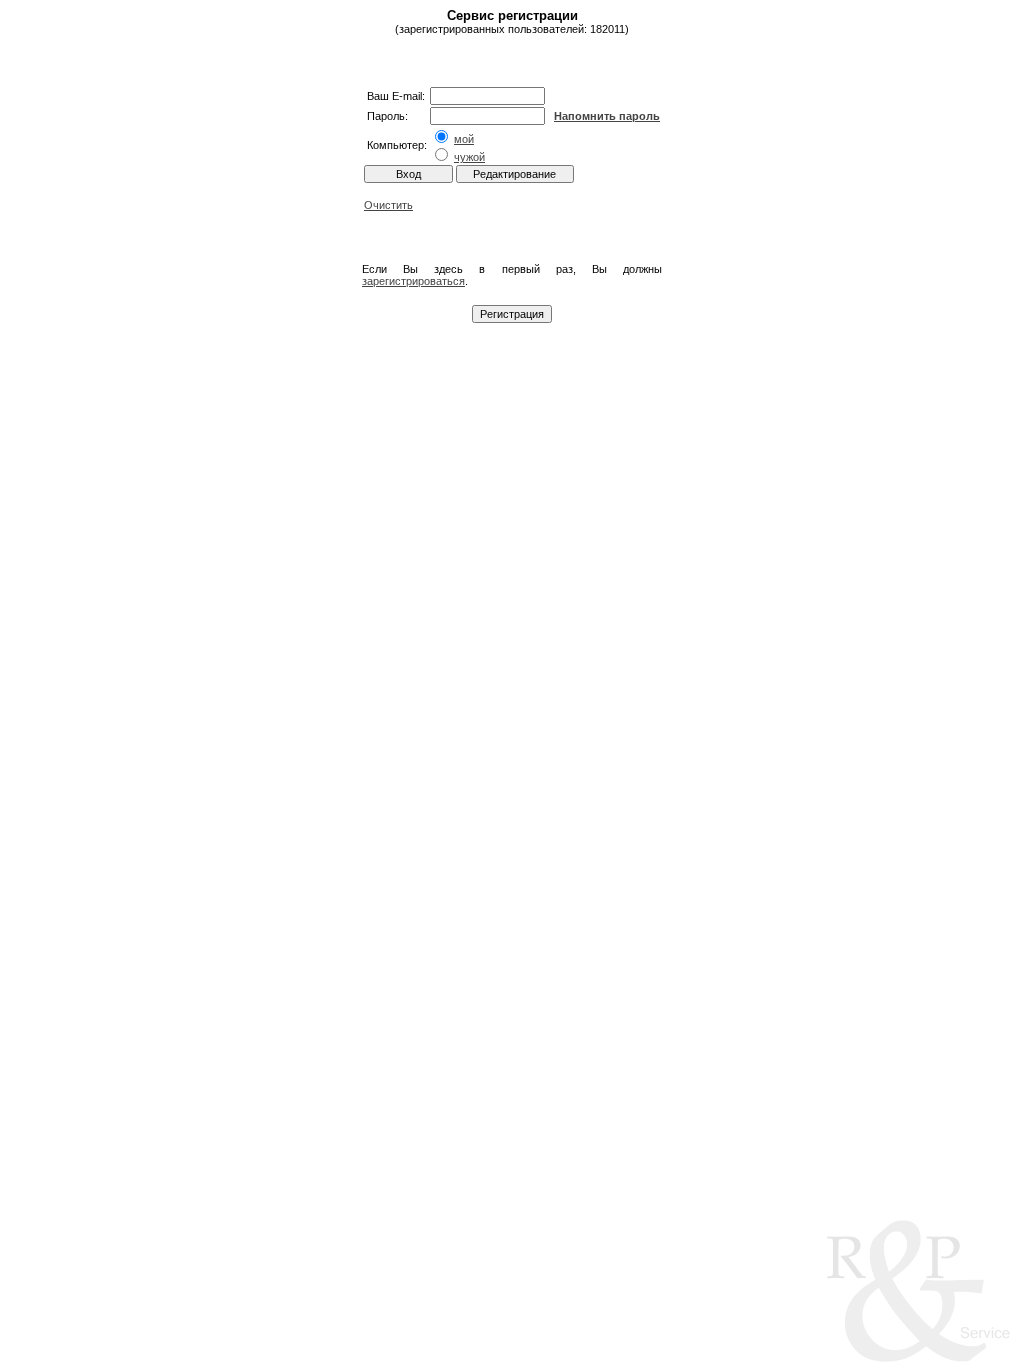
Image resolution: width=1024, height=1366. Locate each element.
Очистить (388, 205)
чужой (469, 157)
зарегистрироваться (413, 281)
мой (464, 139)
